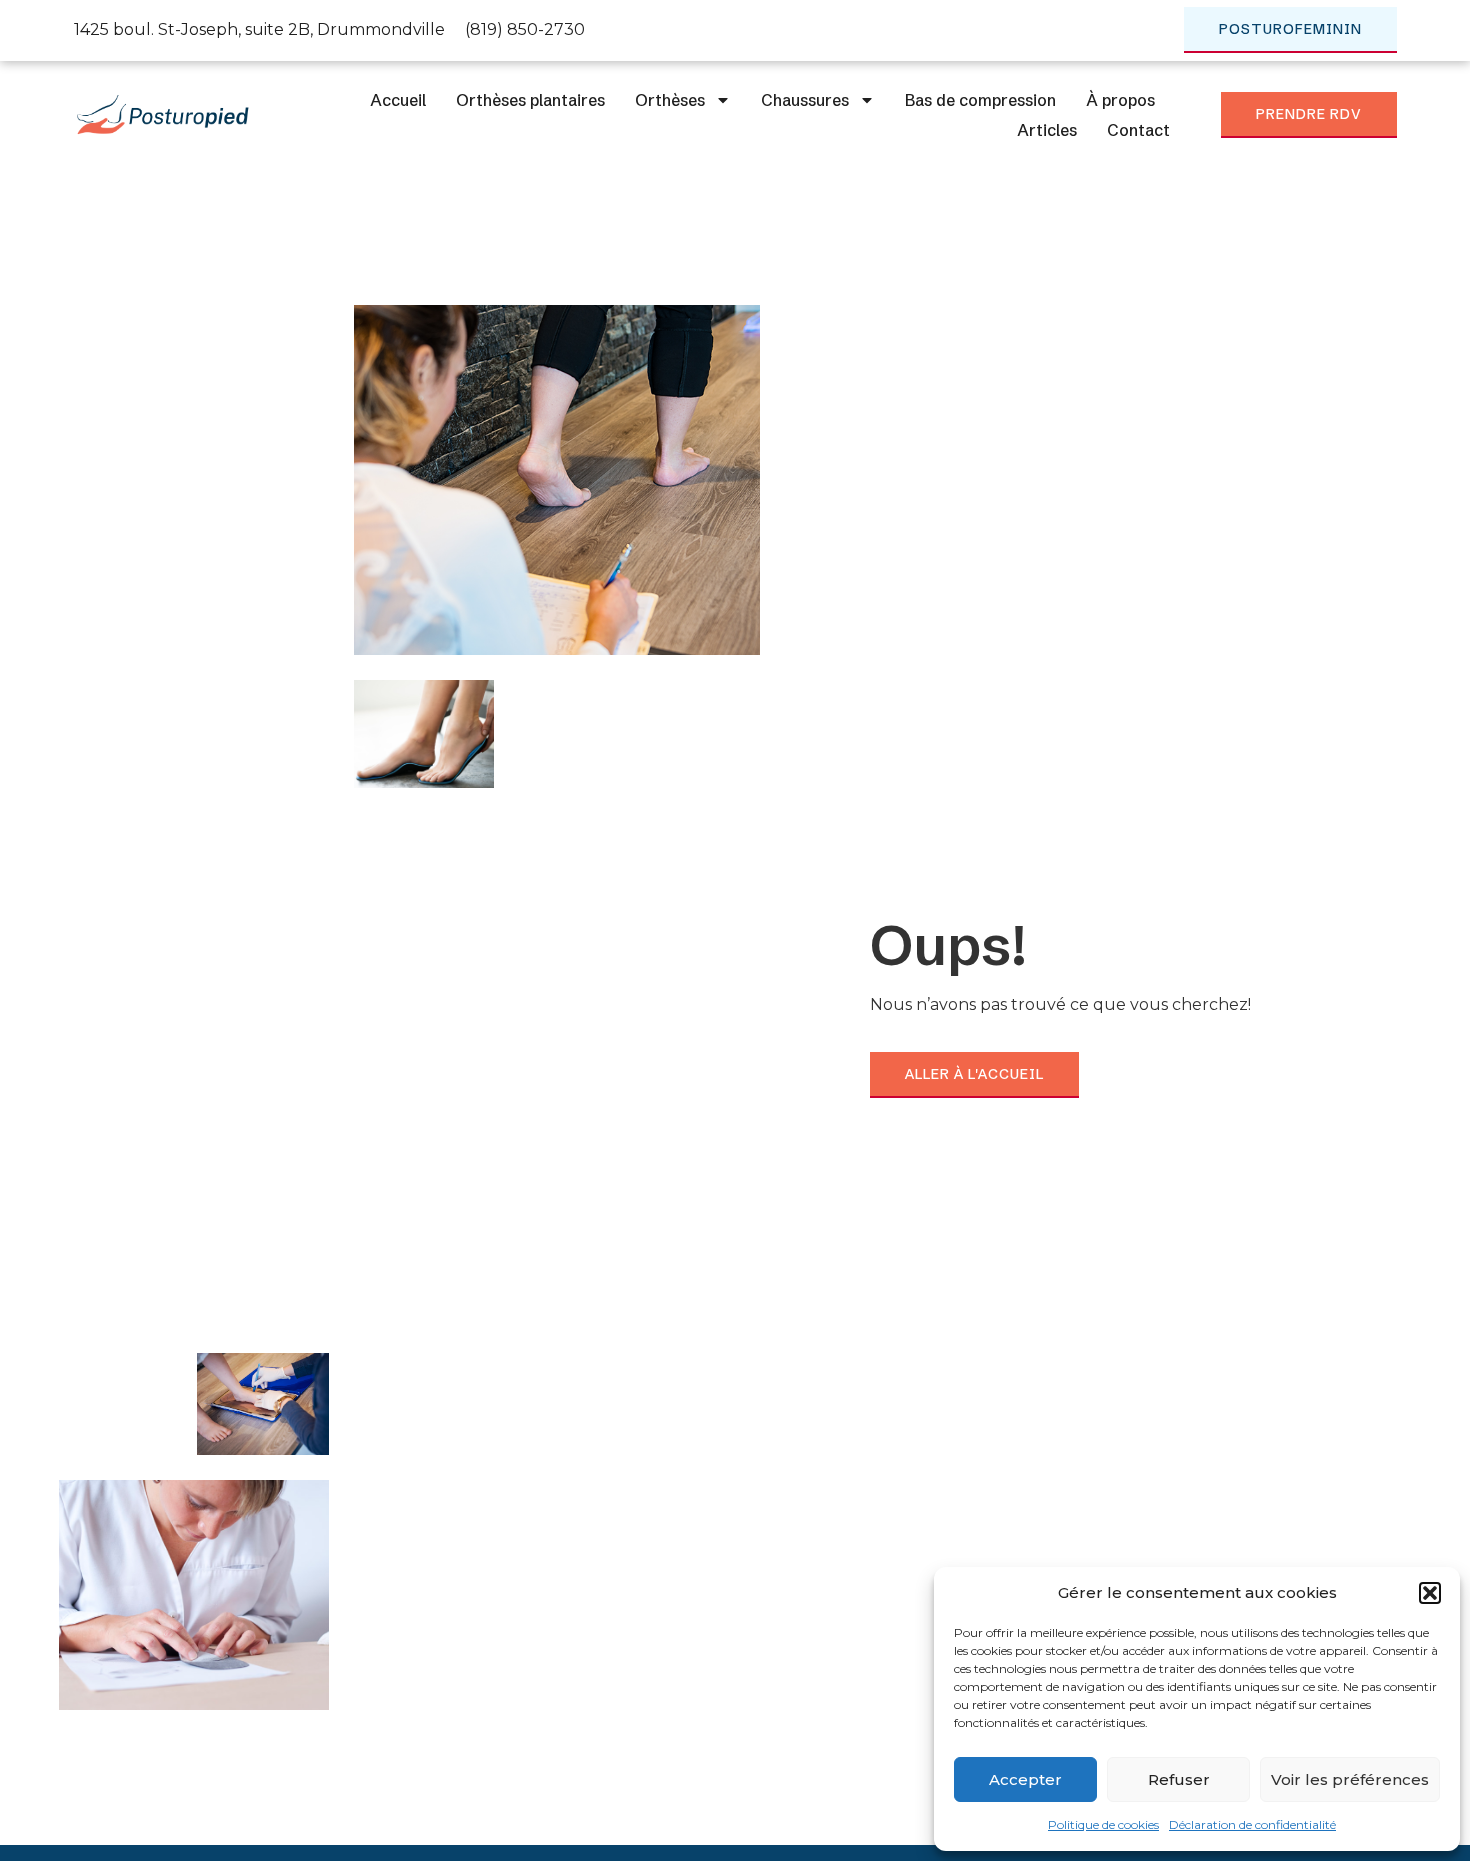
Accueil (398, 100)
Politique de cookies (1103, 1824)
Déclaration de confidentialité (1252, 1824)
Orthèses (670, 100)
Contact (1138, 130)
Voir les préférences (1350, 1779)
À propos (1120, 100)
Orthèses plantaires (530, 100)
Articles (1047, 130)
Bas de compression (980, 100)
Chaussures (805, 100)
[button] (1430, 1593)
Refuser (1179, 1779)
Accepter (1025, 1779)
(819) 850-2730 (525, 29)
